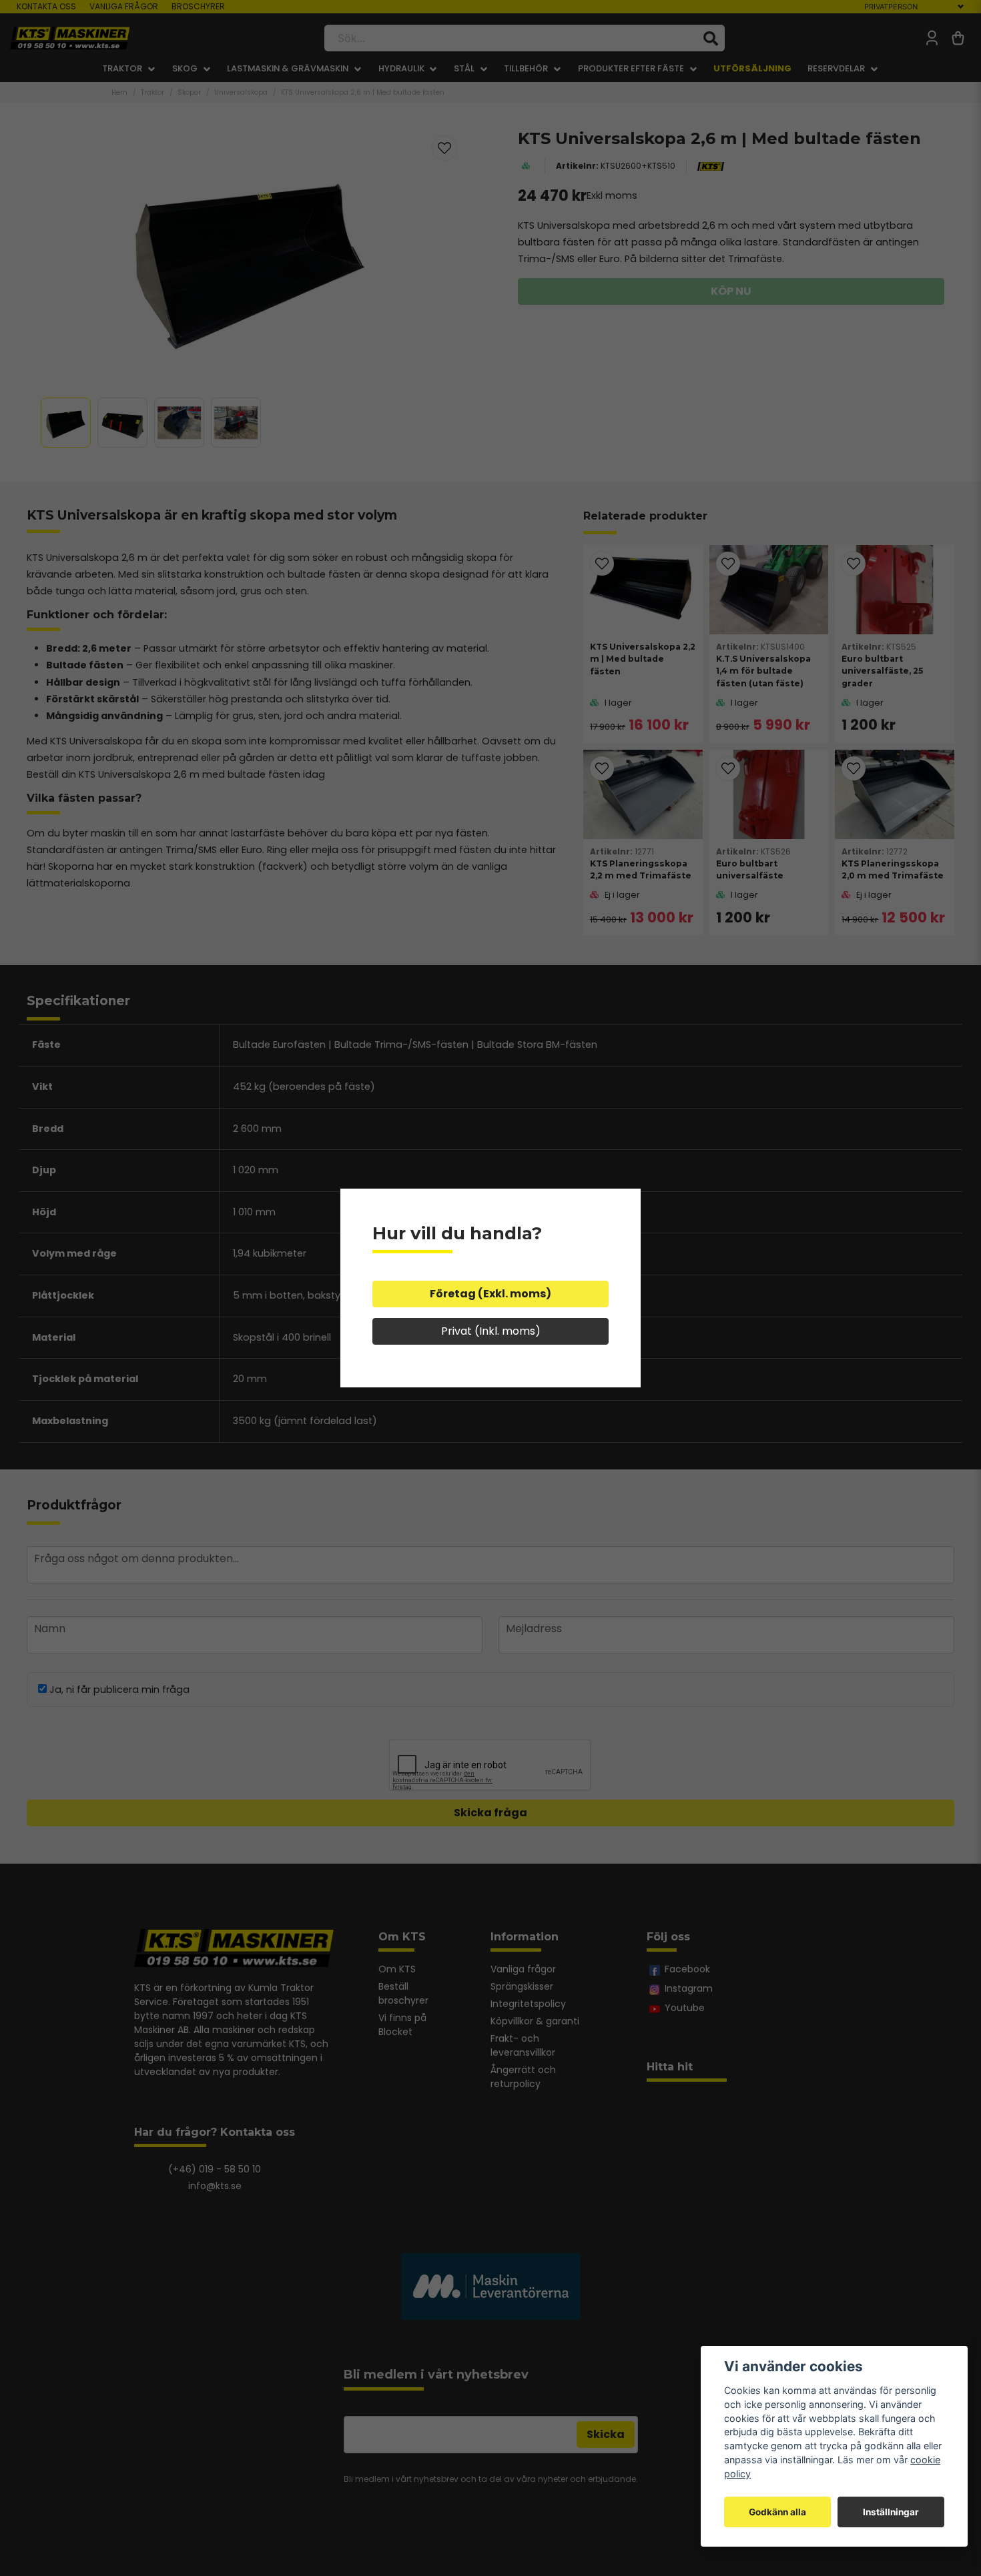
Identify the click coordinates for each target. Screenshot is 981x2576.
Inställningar (891, 2512)
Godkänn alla (777, 2512)
